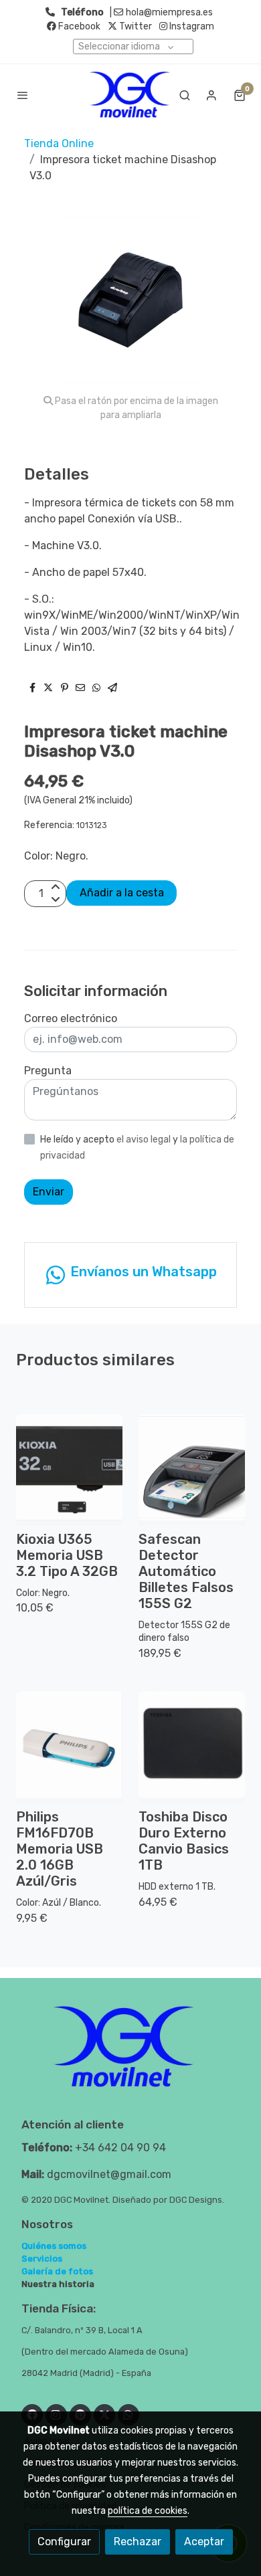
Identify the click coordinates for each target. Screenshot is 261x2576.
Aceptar (204, 2542)
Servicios (42, 2259)
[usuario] (211, 95)
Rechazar (138, 2542)
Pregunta (48, 1071)
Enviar (49, 1192)
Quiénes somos (54, 2246)
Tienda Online (59, 143)
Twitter (135, 26)
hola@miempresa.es (169, 12)
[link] (130, 95)
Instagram (191, 26)
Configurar (64, 2542)
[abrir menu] (23, 95)
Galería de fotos (57, 2271)
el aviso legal (145, 1140)
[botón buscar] (185, 95)
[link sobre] (130, 2055)
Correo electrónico (71, 1018)
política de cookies (148, 2511)
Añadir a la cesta (122, 893)
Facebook (78, 26)
